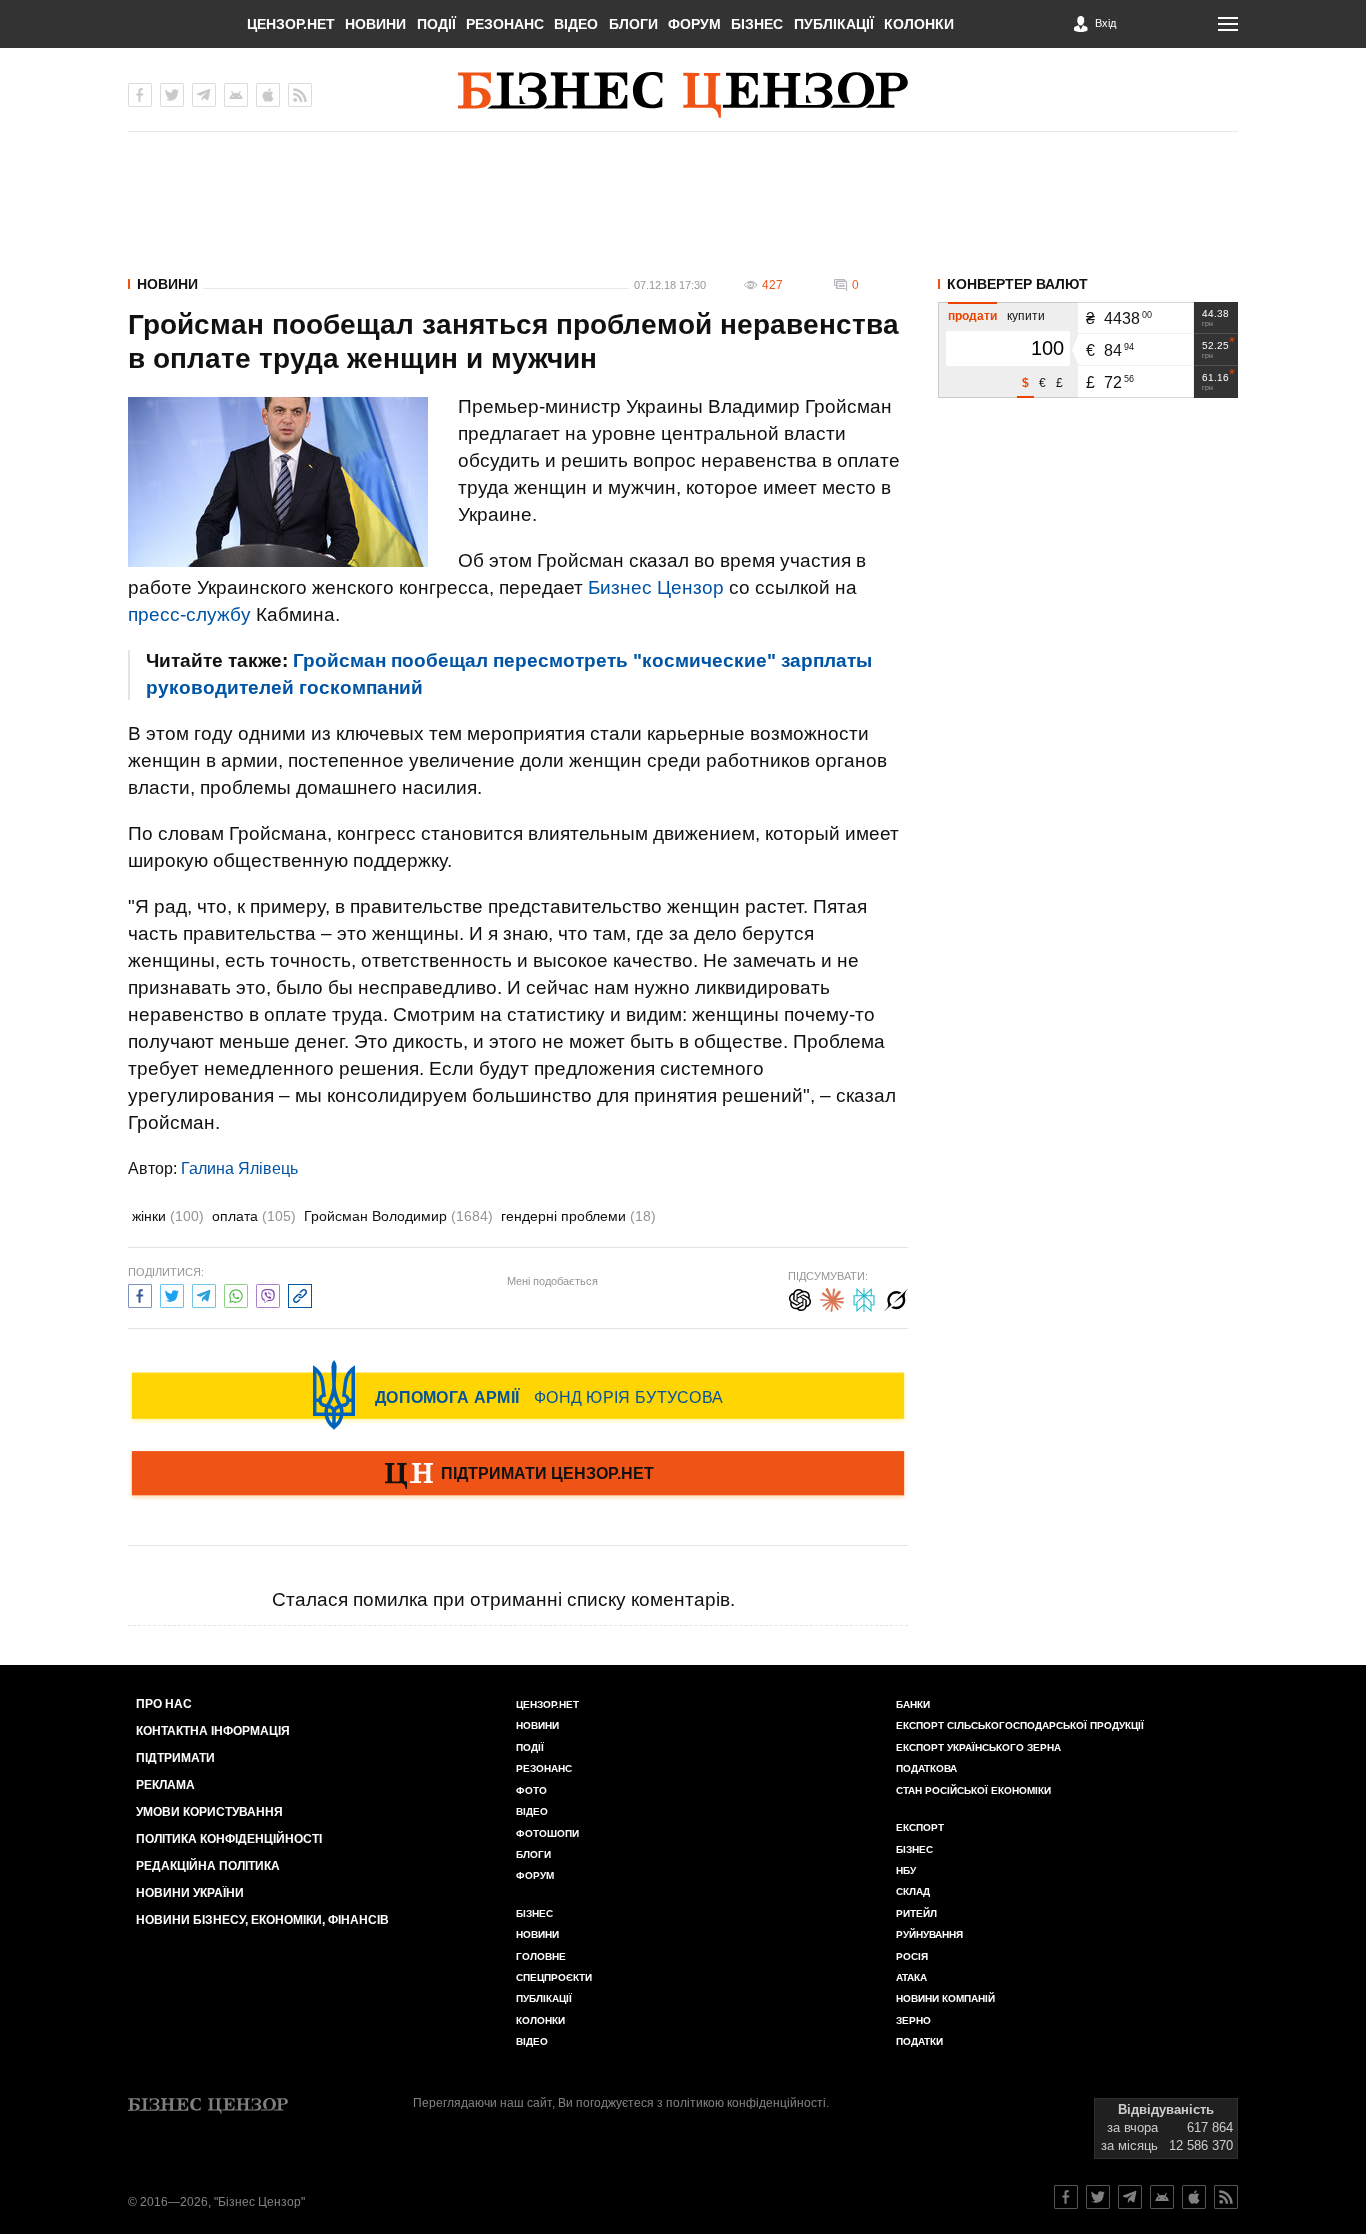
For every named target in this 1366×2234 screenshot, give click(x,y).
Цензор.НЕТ (291, 24)
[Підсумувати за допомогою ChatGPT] (800, 1297)
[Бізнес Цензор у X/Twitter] (172, 95)
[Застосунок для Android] (236, 95)
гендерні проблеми (578, 1216)
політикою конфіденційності (746, 2103)
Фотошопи (547, 1833)
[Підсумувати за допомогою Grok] (896, 1297)
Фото (531, 1790)
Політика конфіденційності (229, 1839)
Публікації (834, 24)
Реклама (165, 1785)
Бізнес (757, 24)
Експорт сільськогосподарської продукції (1020, 1725)
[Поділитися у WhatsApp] (236, 1293)
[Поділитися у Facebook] (140, 1293)
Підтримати (175, 1758)
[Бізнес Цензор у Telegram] (204, 95)
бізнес (914, 1849)
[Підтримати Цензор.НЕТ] (518, 1475)
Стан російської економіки (973, 1790)
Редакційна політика (208, 1866)
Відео (576, 24)
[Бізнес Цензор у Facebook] (140, 95)
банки (913, 1704)
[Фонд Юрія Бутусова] (518, 1395)
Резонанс (505, 24)
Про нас (164, 1704)
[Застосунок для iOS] (268, 95)
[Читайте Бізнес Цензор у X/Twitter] (1098, 2197)
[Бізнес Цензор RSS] (300, 95)
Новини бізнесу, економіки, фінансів (262, 1920)
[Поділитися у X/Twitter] (172, 1293)
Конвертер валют (1017, 284)
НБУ (906, 1870)
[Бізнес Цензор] (683, 95)
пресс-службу (189, 614)
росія (912, 1956)
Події (436, 24)
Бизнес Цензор (656, 587)
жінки (168, 1216)
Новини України (190, 1893)
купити (1026, 316)
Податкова (926, 1768)
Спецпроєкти (554, 1977)
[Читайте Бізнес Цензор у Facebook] (1066, 2197)
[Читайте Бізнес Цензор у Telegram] (1130, 2197)
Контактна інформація (213, 1731)
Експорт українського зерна (978, 1747)
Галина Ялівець (239, 1168)
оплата (254, 1216)
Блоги (633, 24)
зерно (913, 2020)
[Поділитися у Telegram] (204, 1293)
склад (913, 1891)
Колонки (919, 24)
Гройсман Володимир (398, 1216)
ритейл (916, 1913)
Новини (375, 24)
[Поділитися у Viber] (268, 1293)
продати (972, 316)
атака (911, 1977)
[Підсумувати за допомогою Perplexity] (864, 1297)
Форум (694, 24)
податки (919, 2041)
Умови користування (209, 1812)
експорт (920, 1827)
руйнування (929, 1934)
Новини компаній (945, 1998)
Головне (541, 1956)
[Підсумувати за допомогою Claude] (832, 1297)
